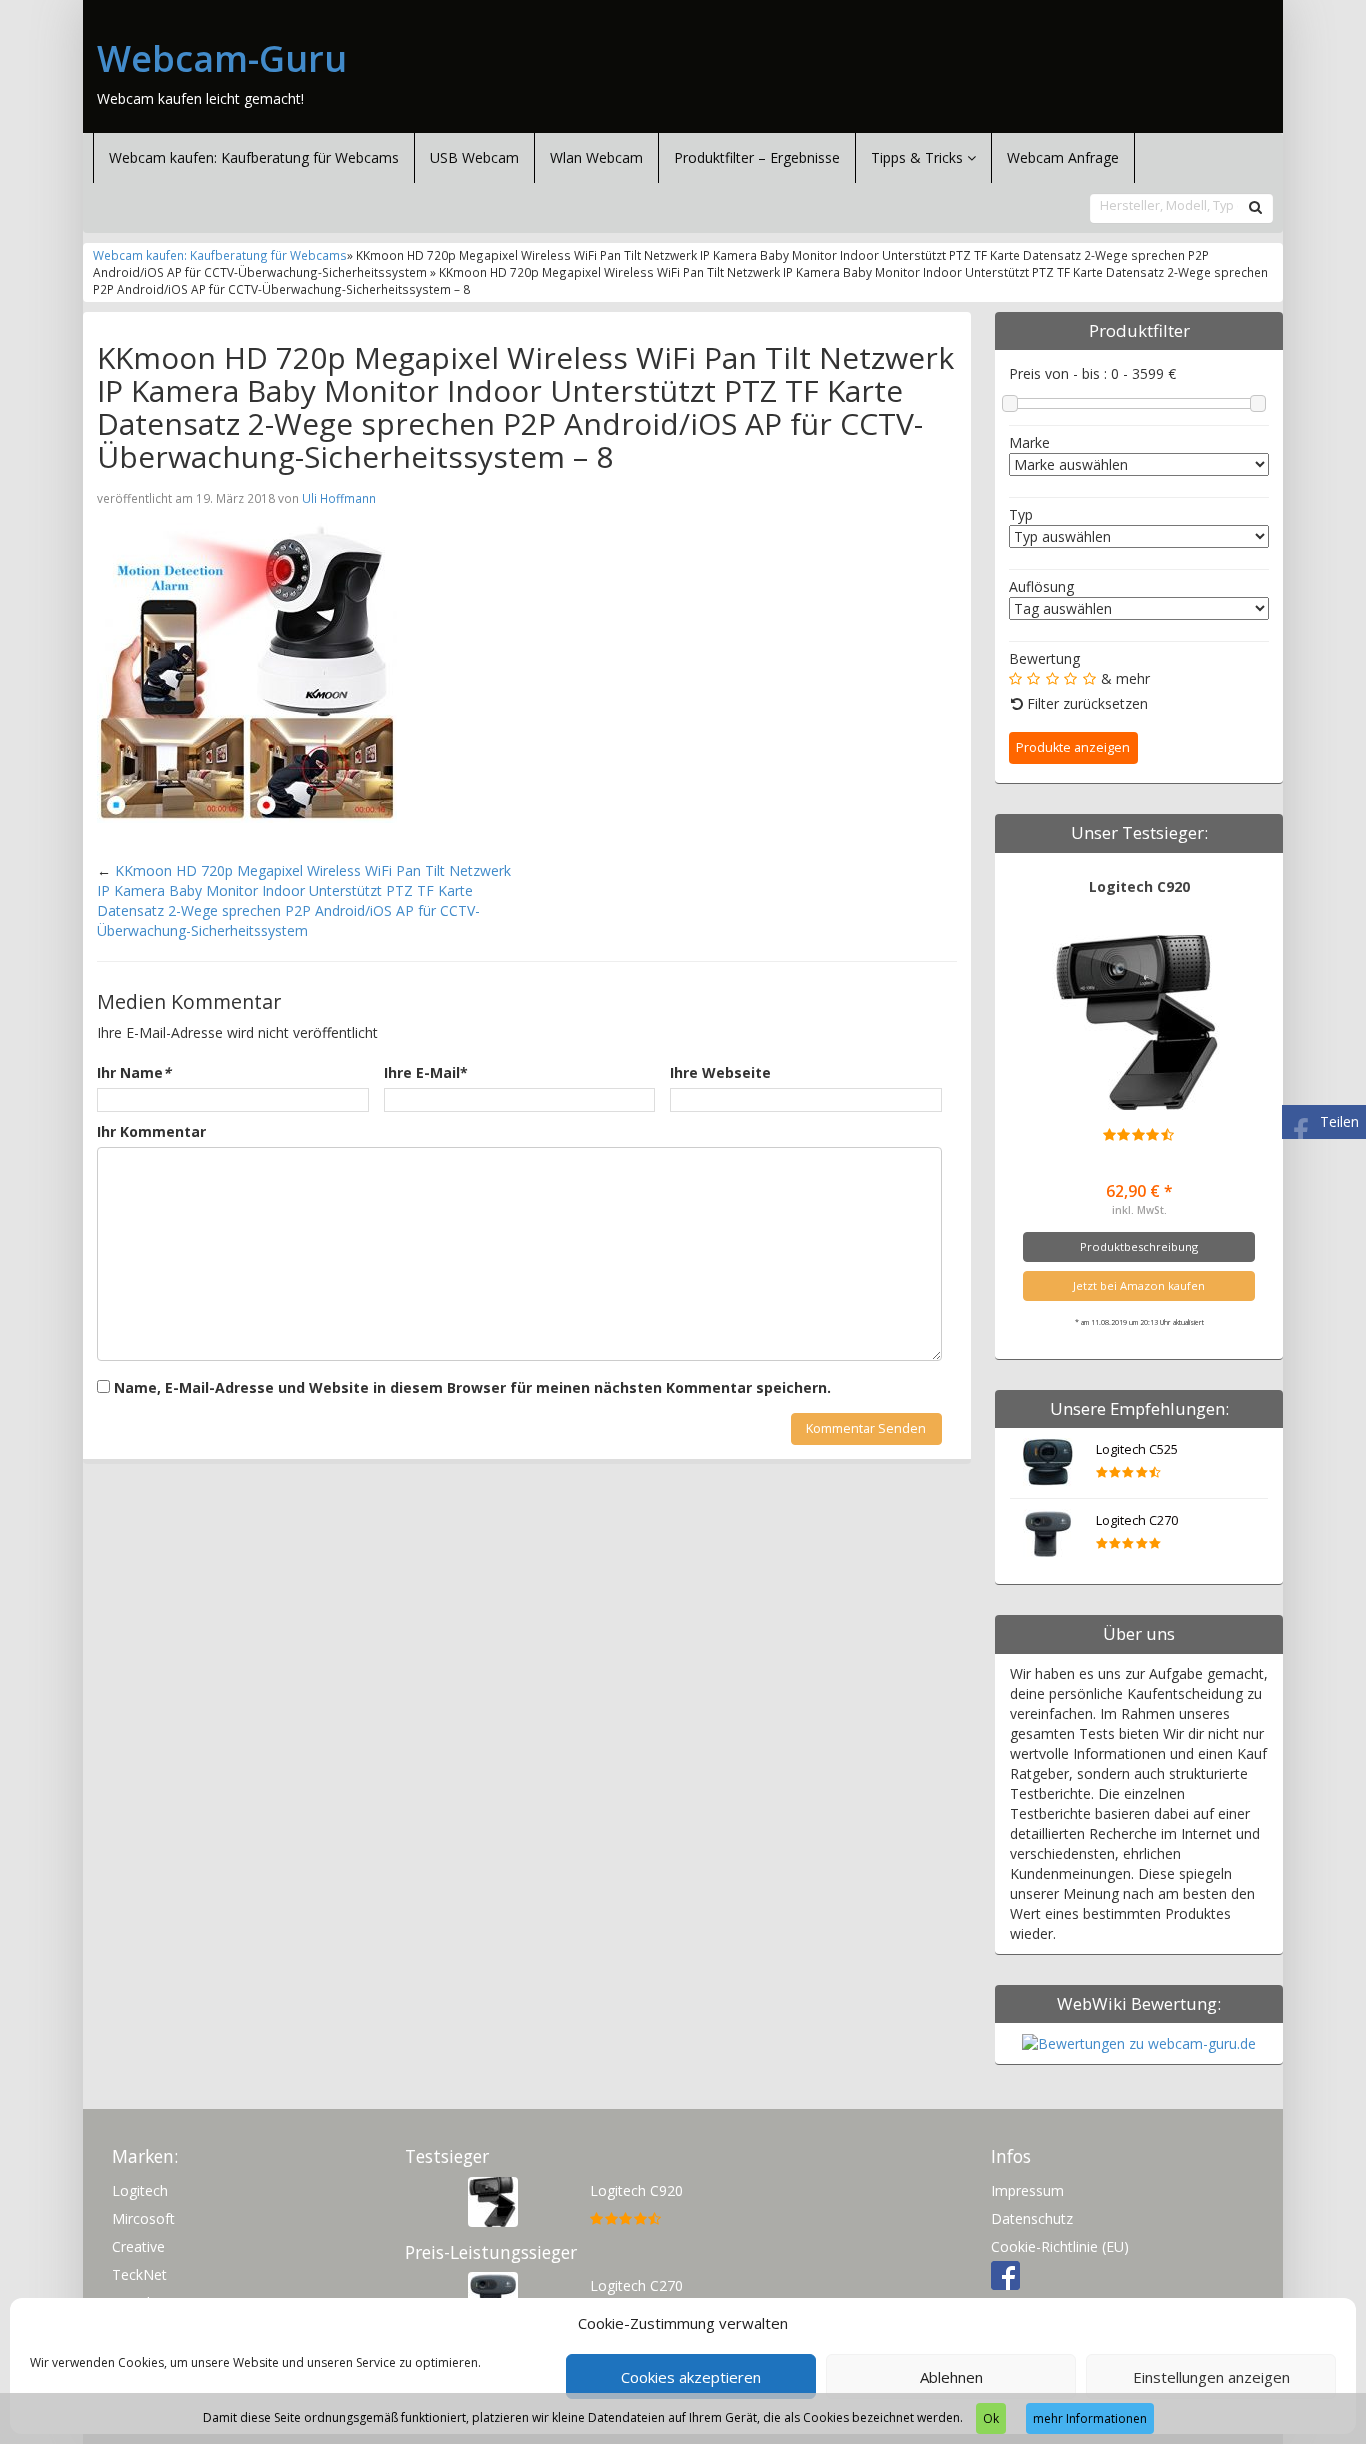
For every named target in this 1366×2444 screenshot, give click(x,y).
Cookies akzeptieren (691, 2377)
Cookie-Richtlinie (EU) (1060, 2246)
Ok (991, 2418)
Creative (138, 2246)
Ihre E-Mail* (426, 1072)
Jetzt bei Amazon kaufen (1139, 1285)
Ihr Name (134, 1072)
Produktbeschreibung (1139, 1246)
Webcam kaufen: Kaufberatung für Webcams (254, 157)
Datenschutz (1032, 2218)
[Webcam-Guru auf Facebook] (1005, 2274)
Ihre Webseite (720, 1072)
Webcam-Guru (222, 59)
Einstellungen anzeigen (1211, 2377)
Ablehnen (951, 2377)
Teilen (1339, 1121)
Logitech (140, 2190)
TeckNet (139, 2274)
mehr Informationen (1090, 2418)
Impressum (1027, 2190)
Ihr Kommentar (151, 1131)
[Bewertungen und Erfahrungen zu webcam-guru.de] (1139, 2042)
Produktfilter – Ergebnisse (757, 157)
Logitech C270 (1137, 1520)
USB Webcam (474, 157)
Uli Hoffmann (339, 498)
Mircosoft (143, 2218)
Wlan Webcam (596, 157)
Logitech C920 (1139, 886)
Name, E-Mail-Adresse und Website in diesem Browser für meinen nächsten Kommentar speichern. (472, 1387)
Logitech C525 (1137, 1449)
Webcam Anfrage (1063, 157)
